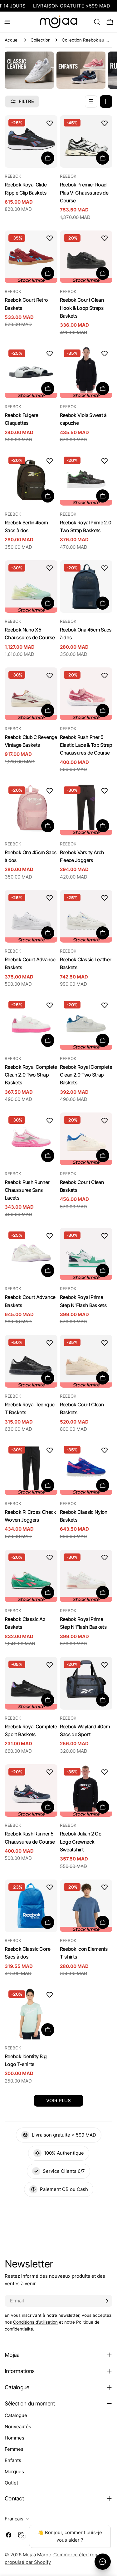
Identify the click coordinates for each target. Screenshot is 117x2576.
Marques (14, 2472)
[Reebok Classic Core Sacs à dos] (31, 1906)
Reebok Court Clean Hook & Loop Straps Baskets (82, 308)
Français (14, 2519)
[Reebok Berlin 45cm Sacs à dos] (31, 479)
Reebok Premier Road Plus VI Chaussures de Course (84, 193)
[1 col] (91, 102)
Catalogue (16, 2415)
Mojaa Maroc (37, 2555)
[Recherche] (97, 22)
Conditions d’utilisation (35, 2322)
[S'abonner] (107, 2301)
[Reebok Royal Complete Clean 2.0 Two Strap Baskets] (31, 1024)
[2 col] (106, 102)
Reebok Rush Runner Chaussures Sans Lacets (27, 1190)
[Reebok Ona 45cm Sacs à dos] (86, 587)
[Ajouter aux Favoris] (50, 123)
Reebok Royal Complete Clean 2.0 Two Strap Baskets (31, 1075)
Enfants (13, 2460)
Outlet (11, 2483)
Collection (41, 40)
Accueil (12, 40)
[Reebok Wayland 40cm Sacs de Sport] (86, 1683)
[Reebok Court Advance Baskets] (31, 1254)
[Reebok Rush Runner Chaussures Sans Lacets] (31, 1139)
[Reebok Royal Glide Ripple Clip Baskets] (31, 142)
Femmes (14, 2449)
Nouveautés (18, 2427)
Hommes (15, 2438)
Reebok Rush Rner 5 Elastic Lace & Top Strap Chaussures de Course (86, 745)
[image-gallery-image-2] (81, 70)
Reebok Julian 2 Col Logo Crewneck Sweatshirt (81, 1842)
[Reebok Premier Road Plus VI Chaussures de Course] (86, 142)
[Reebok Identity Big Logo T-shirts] (31, 2013)
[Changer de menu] (7, 22)
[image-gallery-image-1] (29, 70)
